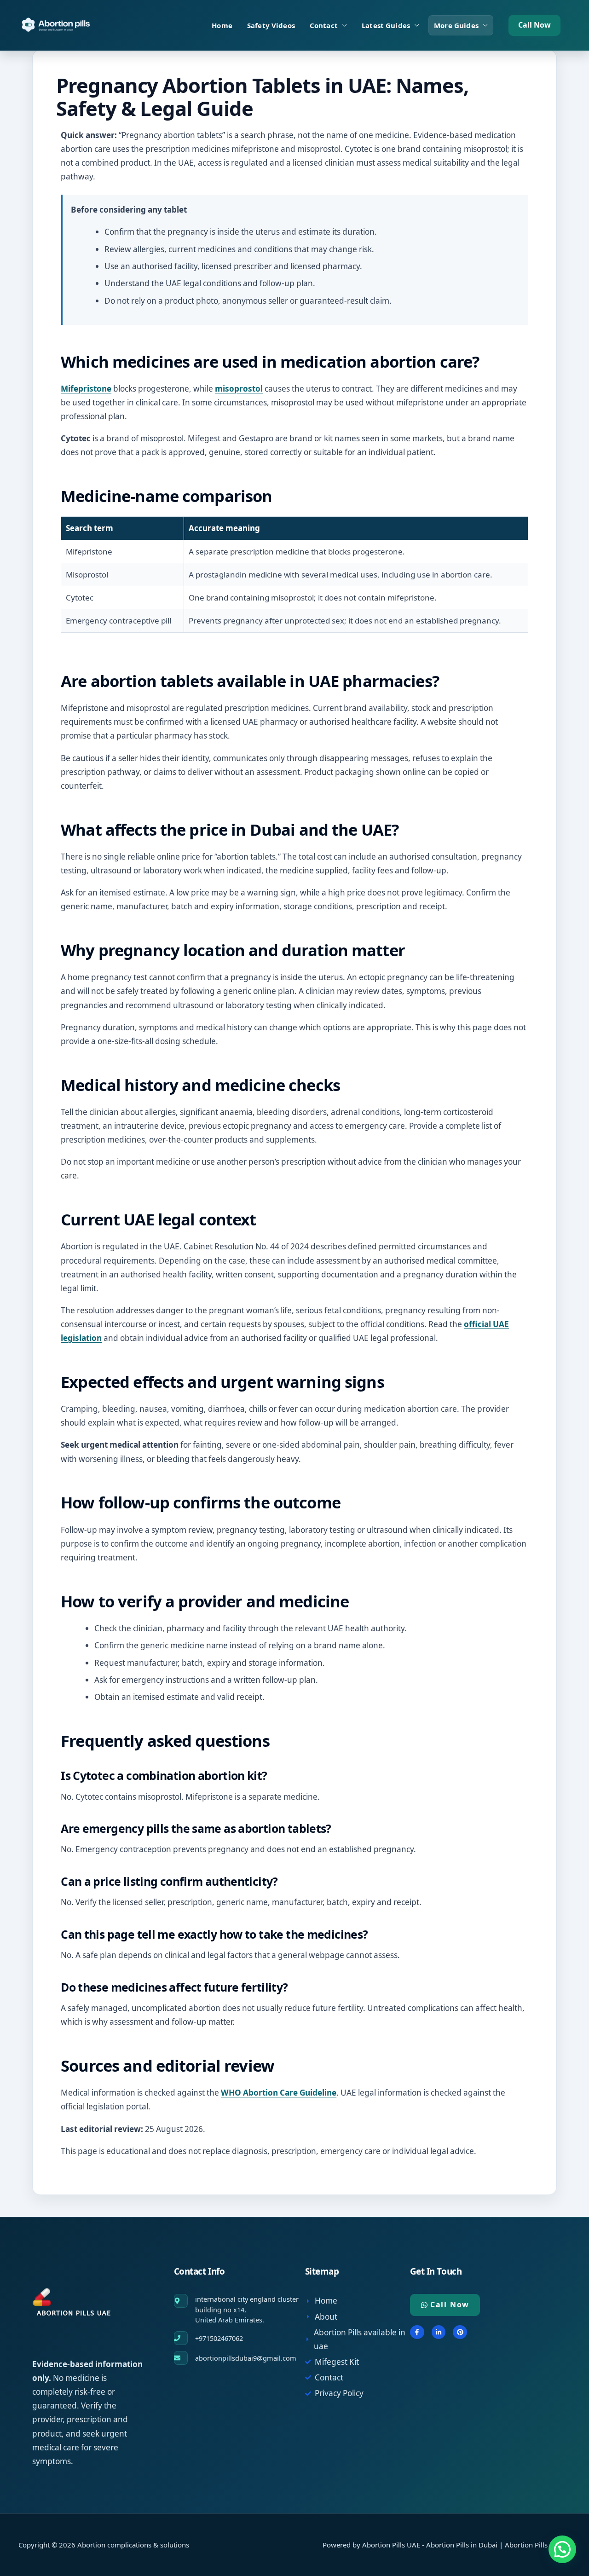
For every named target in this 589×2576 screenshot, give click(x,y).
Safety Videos (271, 25)
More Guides (456, 25)
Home (222, 25)
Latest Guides (386, 25)
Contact (324, 25)
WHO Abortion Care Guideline (279, 2093)
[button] (534, 25)
